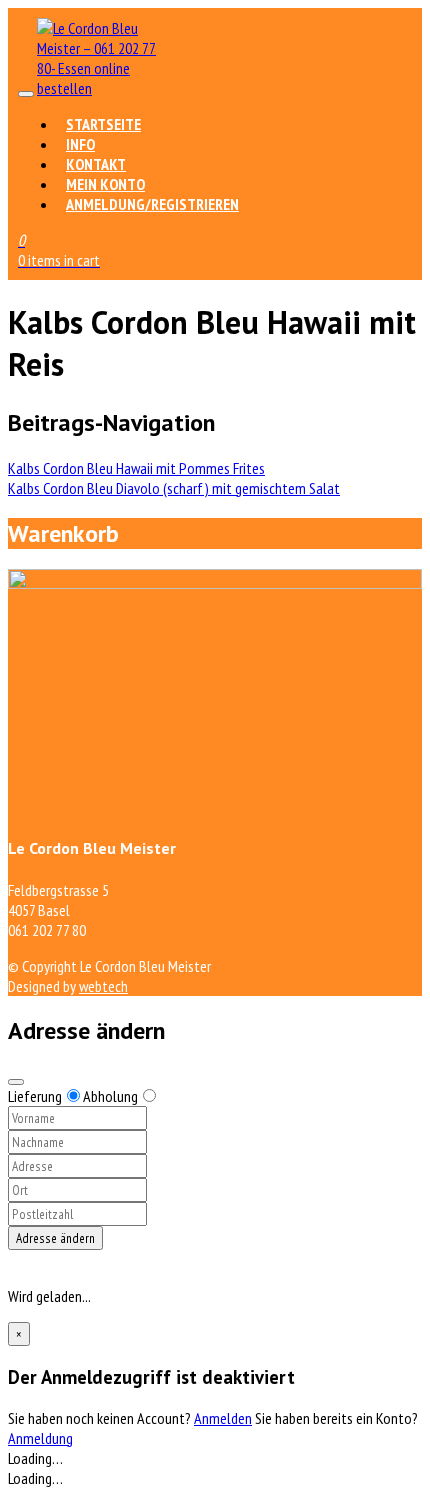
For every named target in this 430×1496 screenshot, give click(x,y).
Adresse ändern (55, 1238)
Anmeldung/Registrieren (152, 204)
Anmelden (223, 1418)
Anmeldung (40, 1438)
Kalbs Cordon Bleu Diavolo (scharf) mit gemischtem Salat (174, 488)
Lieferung (35, 1096)
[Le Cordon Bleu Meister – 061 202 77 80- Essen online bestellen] (97, 88)
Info (80, 144)
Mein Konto (105, 184)
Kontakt (96, 164)
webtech (103, 986)
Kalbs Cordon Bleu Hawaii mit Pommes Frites (136, 468)
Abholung (110, 1096)
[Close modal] (16, 1082)
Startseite (103, 124)
